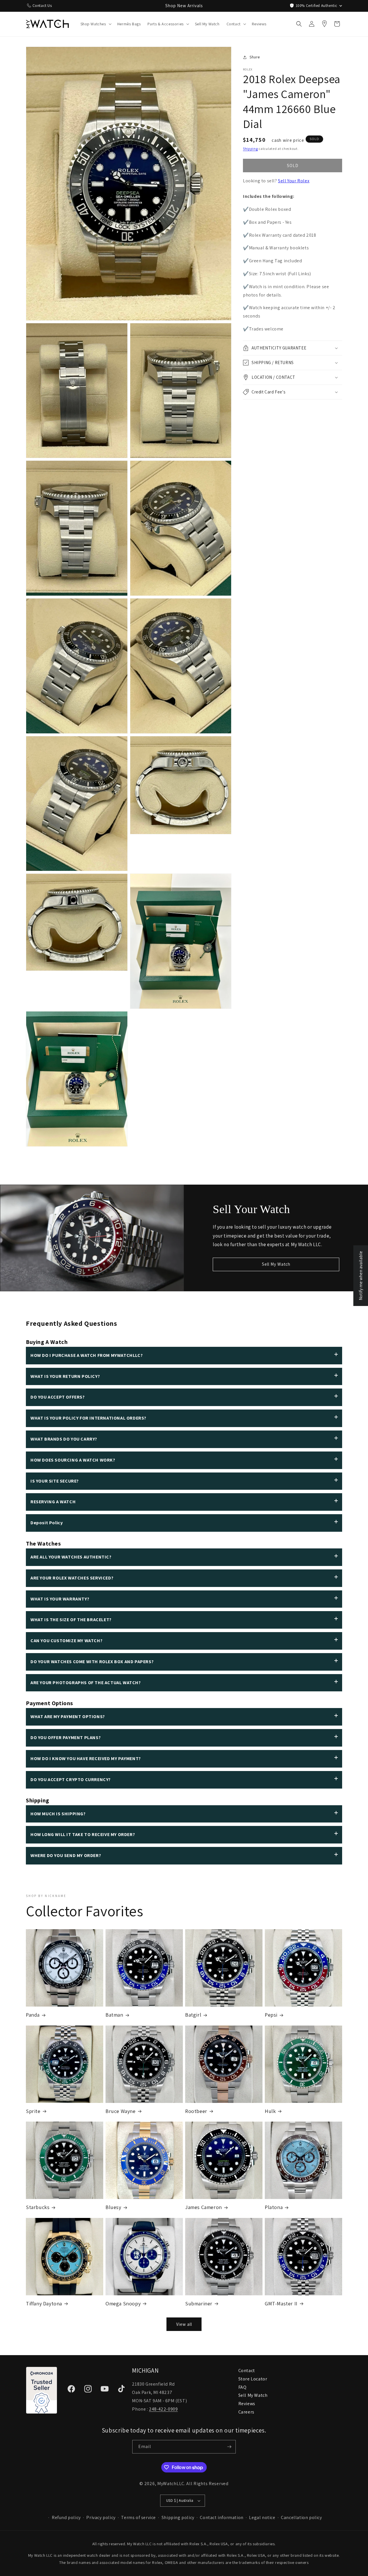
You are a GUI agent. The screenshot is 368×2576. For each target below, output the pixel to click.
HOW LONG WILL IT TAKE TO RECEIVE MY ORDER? (83, 1834)
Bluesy (113, 2207)
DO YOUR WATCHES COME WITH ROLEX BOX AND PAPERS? (92, 1662)
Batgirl (193, 2015)
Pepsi (271, 2015)
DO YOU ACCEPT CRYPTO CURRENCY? (71, 1780)
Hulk (270, 2111)
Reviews (247, 2404)
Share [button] (255, 57)
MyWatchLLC (171, 2484)
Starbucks (38, 2207)
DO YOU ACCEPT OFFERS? (58, 1397)
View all (184, 2324)
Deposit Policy (47, 1523)
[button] (95, 24)
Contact (247, 2371)
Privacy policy (101, 2517)
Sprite (33, 2111)
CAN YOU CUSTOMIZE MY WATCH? (66, 1641)
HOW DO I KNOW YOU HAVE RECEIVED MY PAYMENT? (86, 1759)
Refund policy (66, 2517)
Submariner (199, 2304)
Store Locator (253, 2379)
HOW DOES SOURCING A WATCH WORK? (73, 1460)
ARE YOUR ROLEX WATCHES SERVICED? (72, 1578)
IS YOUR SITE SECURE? (55, 1481)
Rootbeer (196, 2111)
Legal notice (262, 2517)
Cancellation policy (301, 2517)
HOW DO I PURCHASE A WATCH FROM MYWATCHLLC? (87, 1355)
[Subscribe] (229, 2447)
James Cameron (204, 2207)
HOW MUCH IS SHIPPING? (58, 1814)
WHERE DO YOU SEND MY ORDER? (66, 1855)
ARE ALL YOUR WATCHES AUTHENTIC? (71, 1557)
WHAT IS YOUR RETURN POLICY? (65, 1376)
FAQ (243, 2387)
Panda (33, 2015)
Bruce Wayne (121, 2111)
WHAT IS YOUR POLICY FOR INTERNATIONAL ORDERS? (88, 1418)
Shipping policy (178, 2517)
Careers (246, 2412)
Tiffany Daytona (44, 2304)
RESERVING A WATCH (53, 1502)
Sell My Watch (276, 1264)
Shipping (250, 149)
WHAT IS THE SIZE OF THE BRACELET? (71, 1620)
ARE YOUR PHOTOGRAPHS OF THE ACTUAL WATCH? (86, 1683)
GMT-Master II (281, 2304)
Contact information (222, 2517)
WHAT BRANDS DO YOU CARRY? (64, 1439)
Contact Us (42, 5)
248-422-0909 (163, 2409)
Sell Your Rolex (294, 181)
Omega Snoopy (123, 2304)
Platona (274, 2207)
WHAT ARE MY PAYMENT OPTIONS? (68, 1717)
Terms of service (138, 2517)
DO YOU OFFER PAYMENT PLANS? (66, 1738)
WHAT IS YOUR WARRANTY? (60, 1599)
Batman (114, 2015)
